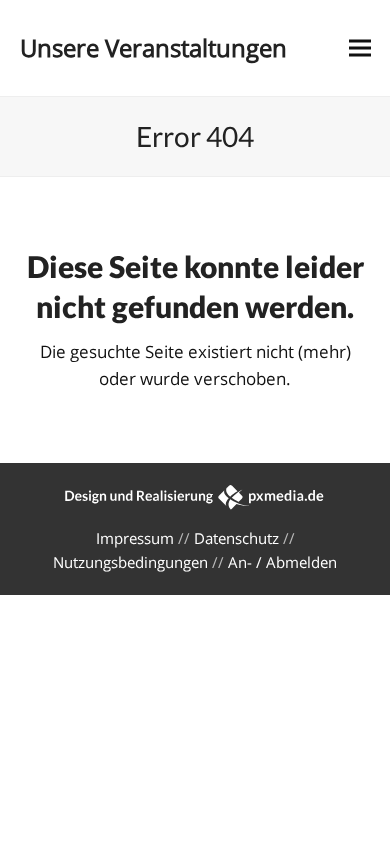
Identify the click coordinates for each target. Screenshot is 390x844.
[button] (360, 48)
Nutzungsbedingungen (130, 562)
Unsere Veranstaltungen (153, 47)
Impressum (135, 538)
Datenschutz (236, 538)
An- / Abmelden (282, 562)
